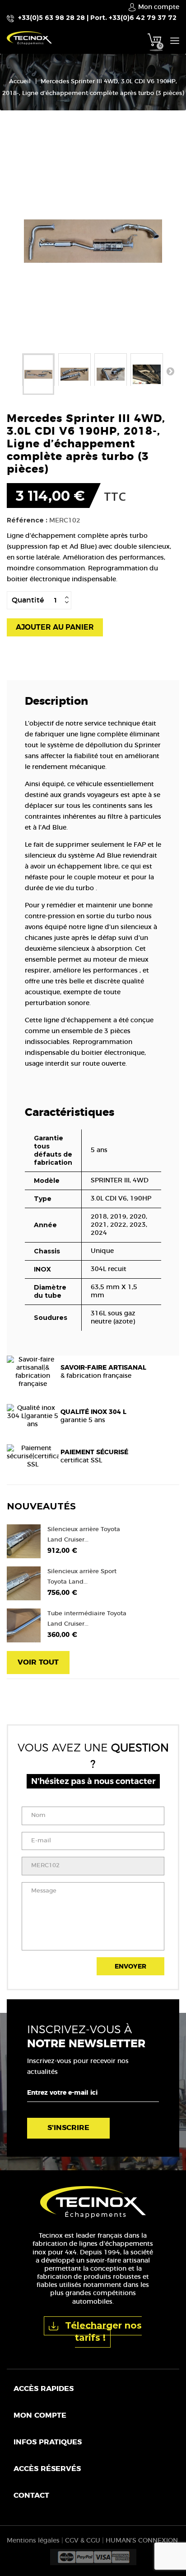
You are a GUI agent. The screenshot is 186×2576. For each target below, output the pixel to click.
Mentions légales (33, 2541)
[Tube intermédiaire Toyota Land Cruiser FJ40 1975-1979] (24, 1625)
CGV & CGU (83, 2541)
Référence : (27, 520)
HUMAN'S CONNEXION (142, 2541)
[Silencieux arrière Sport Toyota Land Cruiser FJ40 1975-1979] (24, 1583)
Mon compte (40, 2415)
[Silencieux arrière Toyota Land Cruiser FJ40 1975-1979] (24, 1541)
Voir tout (38, 1662)
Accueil (20, 82)
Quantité (28, 600)
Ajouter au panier (55, 627)
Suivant (170, 371)
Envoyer (130, 1967)
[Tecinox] (46, 38)
